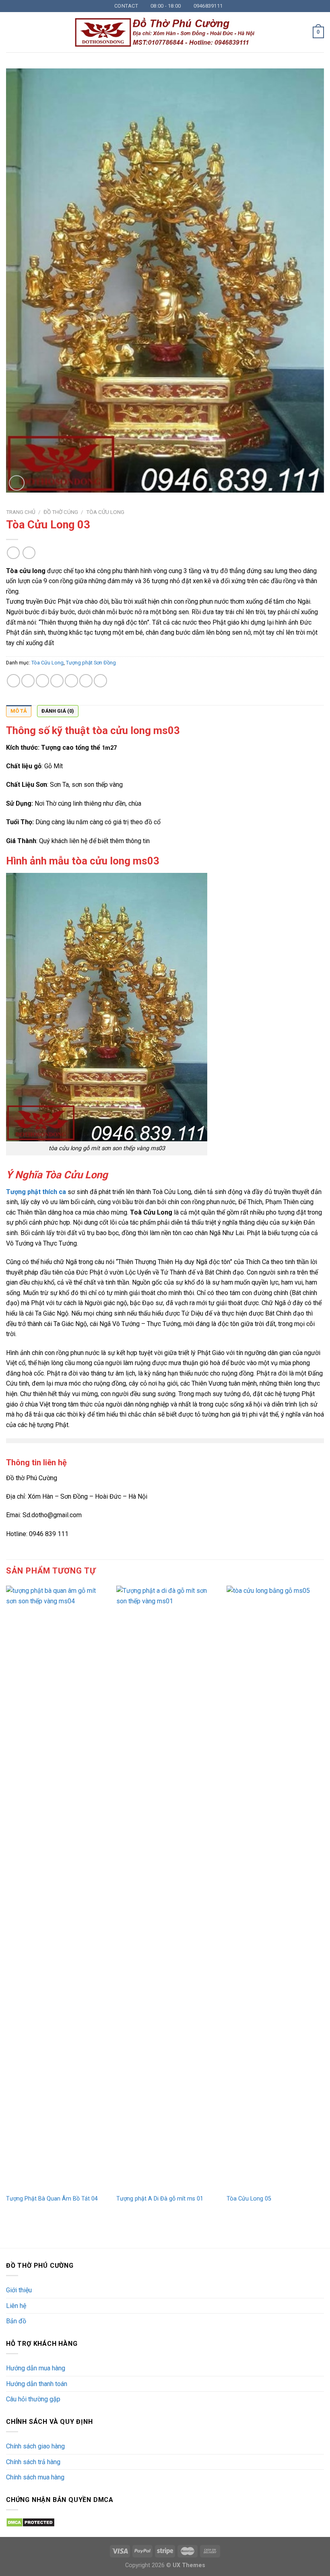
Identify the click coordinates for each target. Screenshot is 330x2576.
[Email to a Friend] (57, 681)
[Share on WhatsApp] (13, 681)
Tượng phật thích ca (36, 1192)
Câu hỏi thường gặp (33, 2399)
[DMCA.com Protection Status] (30, 2522)
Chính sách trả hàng (33, 2462)
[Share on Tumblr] (100, 681)
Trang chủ (21, 512)
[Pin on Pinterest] (71, 681)
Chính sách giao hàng (35, 2446)
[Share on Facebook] (28, 681)
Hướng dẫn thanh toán (37, 2384)
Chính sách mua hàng (35, 2477)
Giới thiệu (19, 2290)
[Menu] (11, 32)
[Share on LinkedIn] (86, 681)
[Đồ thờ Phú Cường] (165, 33)
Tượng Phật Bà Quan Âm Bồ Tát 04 (52, 2199)
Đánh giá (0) (58, 711)
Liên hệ (16, 2306)
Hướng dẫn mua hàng (36, 2368)
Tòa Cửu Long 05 (249, 2199)
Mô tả (19, 711)
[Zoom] (17, 483)
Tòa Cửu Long (105, 512)
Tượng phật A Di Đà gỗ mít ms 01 (160, 2199)
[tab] (19, 711)
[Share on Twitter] (42, 681)
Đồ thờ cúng (61, 512)
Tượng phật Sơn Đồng (91, 663)
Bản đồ (16, 2321)
